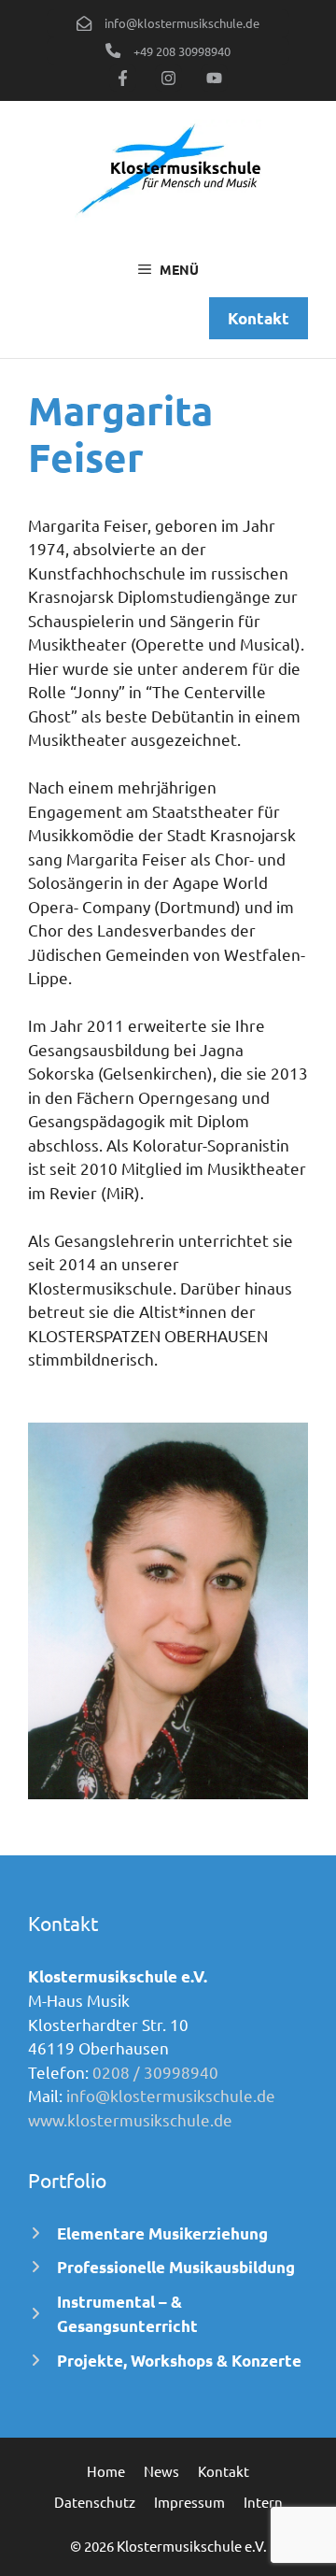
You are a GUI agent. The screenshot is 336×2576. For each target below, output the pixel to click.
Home (106, 2471)
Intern (263, 2502)
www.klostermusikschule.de (130, 2119)
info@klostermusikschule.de (171, 2095)
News (161, 2471)
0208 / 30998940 (155, 2072)
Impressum (189, 2502)
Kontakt (224, 2471)
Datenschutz (95, 2502)
